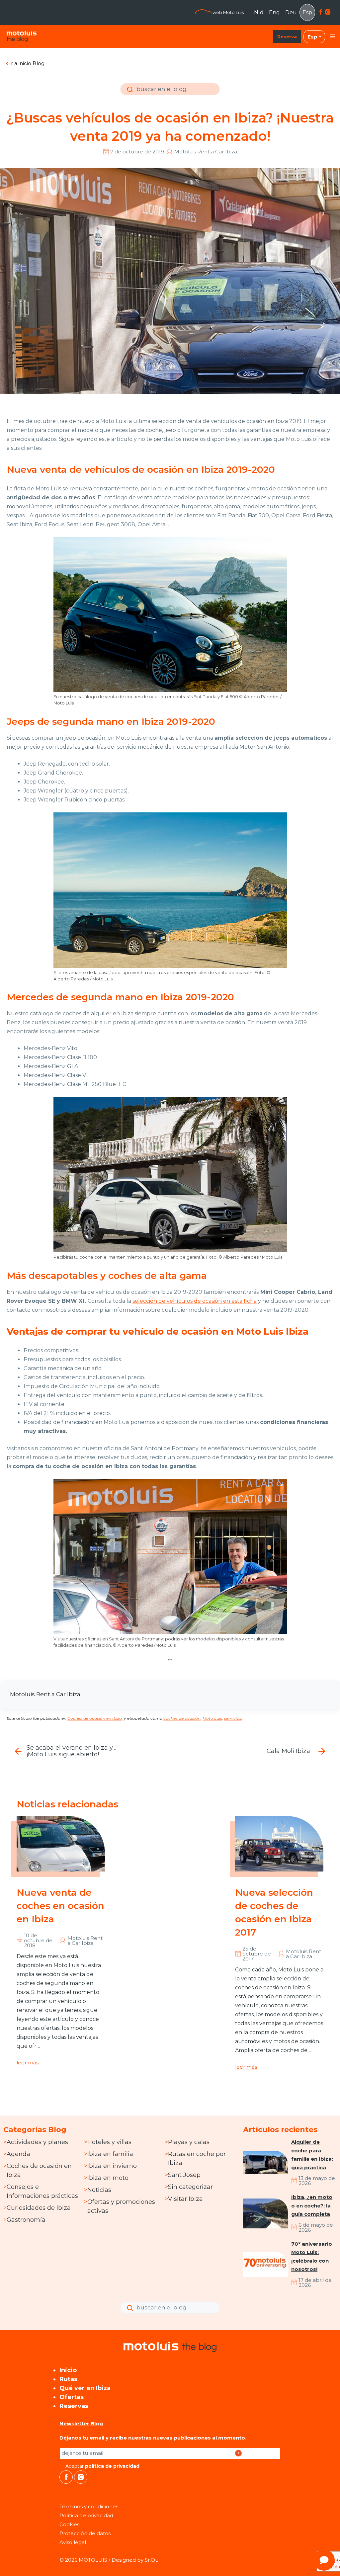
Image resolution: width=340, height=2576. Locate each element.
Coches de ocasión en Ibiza (95, 1718)
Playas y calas (189, 2142)
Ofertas (72, 2397)
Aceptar (102, 2466)
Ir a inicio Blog (27, 63)
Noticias (99, 2190)
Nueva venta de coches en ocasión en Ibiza (60, 1906)
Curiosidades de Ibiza (39, 2208)
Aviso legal (73, 2542)
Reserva (287, 37)
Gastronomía (26, 2220)
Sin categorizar (190, 2187)
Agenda (18, 2154)
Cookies (69, 2524)
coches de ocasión (182, 1718)
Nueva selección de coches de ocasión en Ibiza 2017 (274, 1912)
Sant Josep (184, 2175)
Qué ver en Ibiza (85, 2388)
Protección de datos (85, 2533)
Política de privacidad (86, 2515)
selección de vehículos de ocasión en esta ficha (195, 1301)
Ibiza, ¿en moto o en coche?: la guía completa (312, 2205)
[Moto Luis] (22, 37)
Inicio (68, 2370)
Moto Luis (212, 1718)
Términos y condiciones (89, 2506)
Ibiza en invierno (112, 2166)
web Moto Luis (228, 12)
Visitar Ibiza (185, 2199)
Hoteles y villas (109, 2142)
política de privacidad (112, 2466)
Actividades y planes (37, 2142)
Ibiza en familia (110, 2154)
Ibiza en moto (108, 2178)
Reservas (74, 2406)
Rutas (68, 2379)
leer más (28, 2063)
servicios (233, 1718)
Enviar (129, 94)
